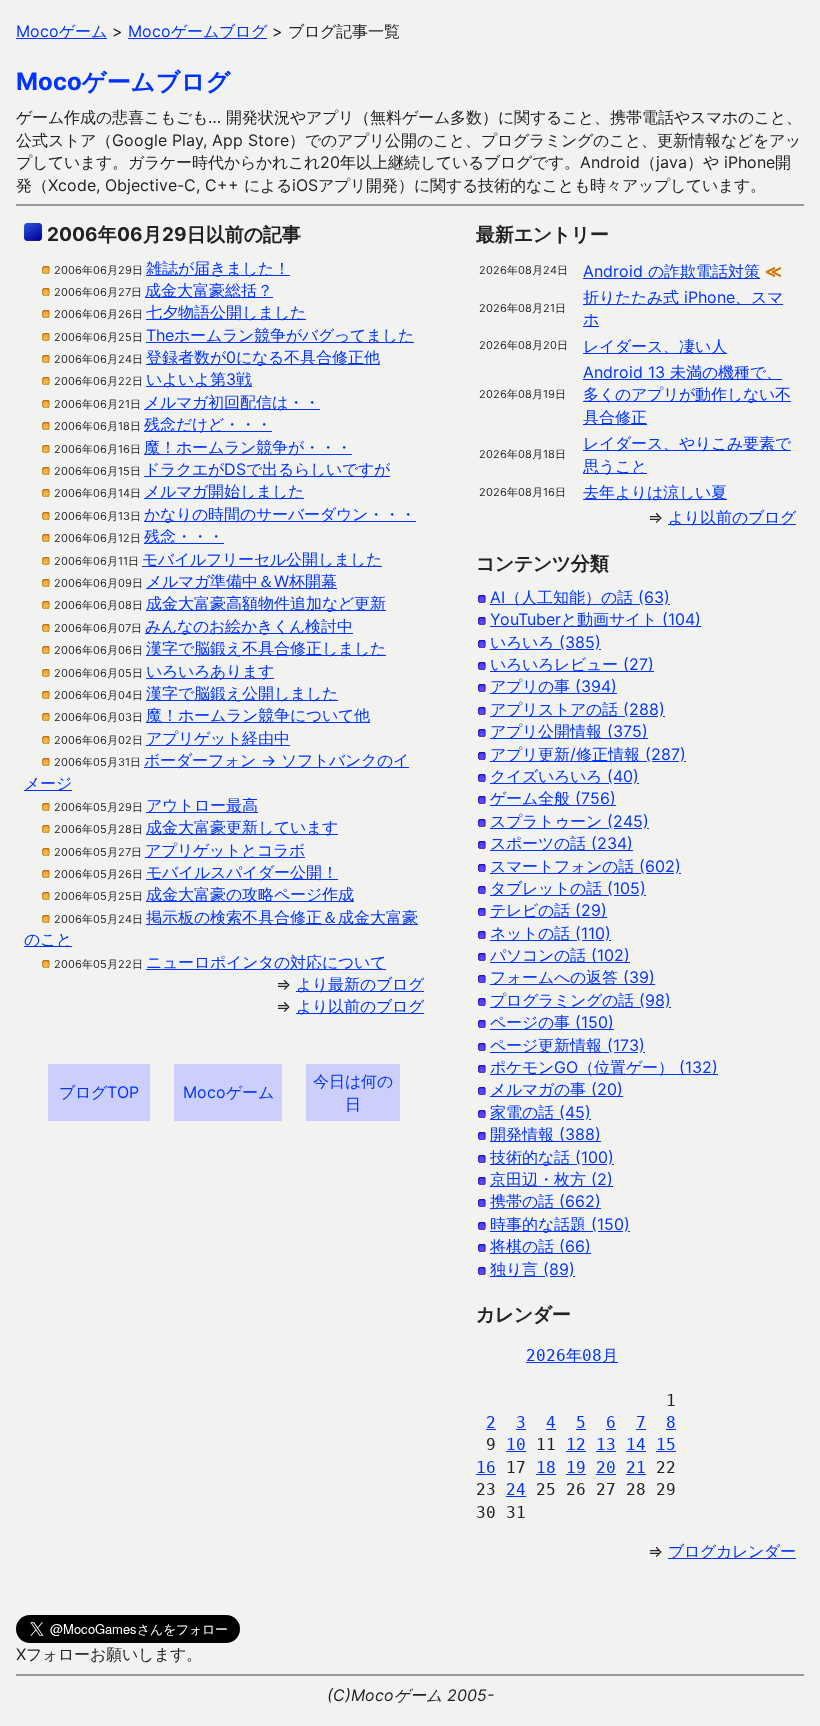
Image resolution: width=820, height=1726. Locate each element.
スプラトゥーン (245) (569, 821)
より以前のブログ (360, 1006)
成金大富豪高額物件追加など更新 (266, 603)
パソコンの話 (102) (560, 955)
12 (576, 1444)
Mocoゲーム (228, 1092)
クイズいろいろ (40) (564, 776)
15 (666, 1444)
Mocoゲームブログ (123, 81)
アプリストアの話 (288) (577, 709)
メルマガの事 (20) (556, 1089)
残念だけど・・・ (208, 424)
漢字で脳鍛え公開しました (242, 693)
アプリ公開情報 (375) (569, 731)
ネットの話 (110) (550, 933)
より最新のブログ (360, 984)
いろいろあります (210, 671)
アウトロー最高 (202, 805)
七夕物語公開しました (226, 312)
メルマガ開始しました (224, 491)
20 (606, 1467)
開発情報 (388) (545, 1134)
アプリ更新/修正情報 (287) (588, 754)
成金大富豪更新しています (242, 827)
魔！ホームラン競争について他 (258, 715)
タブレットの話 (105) (568, 888)
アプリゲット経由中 (218, 738)
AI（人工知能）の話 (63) (580, 597)
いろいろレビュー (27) (572, 664)
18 (546, 1467)
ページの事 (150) (552, 1022)
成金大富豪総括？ (209, 290)
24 (516, 1489)
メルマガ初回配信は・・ (232, 402)
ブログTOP (99, 1092)
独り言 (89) (532, 1269)
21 (636, 1467)
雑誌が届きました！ (218, 268)
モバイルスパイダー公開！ (242, 872)
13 (606, 1444)
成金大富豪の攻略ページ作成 (250, 894)
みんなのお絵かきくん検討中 (249, 626)
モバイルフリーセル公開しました (262, 559)
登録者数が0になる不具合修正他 (263, 357)
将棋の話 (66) (540, 1246)
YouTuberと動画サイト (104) (595, 619)
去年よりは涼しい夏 (655, 492)
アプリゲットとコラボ (225, 850)
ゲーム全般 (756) (553, 798)
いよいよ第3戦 (199, 379)
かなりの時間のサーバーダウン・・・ (280, 514)
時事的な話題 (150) (560, 1224)
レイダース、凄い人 (655, 346)
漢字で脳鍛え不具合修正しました (266, 648)
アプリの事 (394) (553, 686)
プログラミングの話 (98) (580, 1000)
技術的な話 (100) (552, 1157)
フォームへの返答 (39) (572, 977)
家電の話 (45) (540, 1112)
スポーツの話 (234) (561, 843)
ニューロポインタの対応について (266, 962)
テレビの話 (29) (548, 910)
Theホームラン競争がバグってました (280, 335)
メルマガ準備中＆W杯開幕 (241, 581)
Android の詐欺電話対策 (671, 271)
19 (576, 1467)
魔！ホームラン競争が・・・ (248, 447)
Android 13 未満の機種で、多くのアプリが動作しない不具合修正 (687, 394)
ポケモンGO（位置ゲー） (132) (604, 1067)
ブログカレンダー (732, 1551)
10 (516, 1444)
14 (636, 1444)
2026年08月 (572, 1355)
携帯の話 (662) (545, 1201)
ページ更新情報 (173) (567, 1045)
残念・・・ (184, 536)
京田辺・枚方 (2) (551, 1179)
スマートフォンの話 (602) (585, 866)
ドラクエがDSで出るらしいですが (267, 469)
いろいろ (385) (545, 642)
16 (486, 1467)
